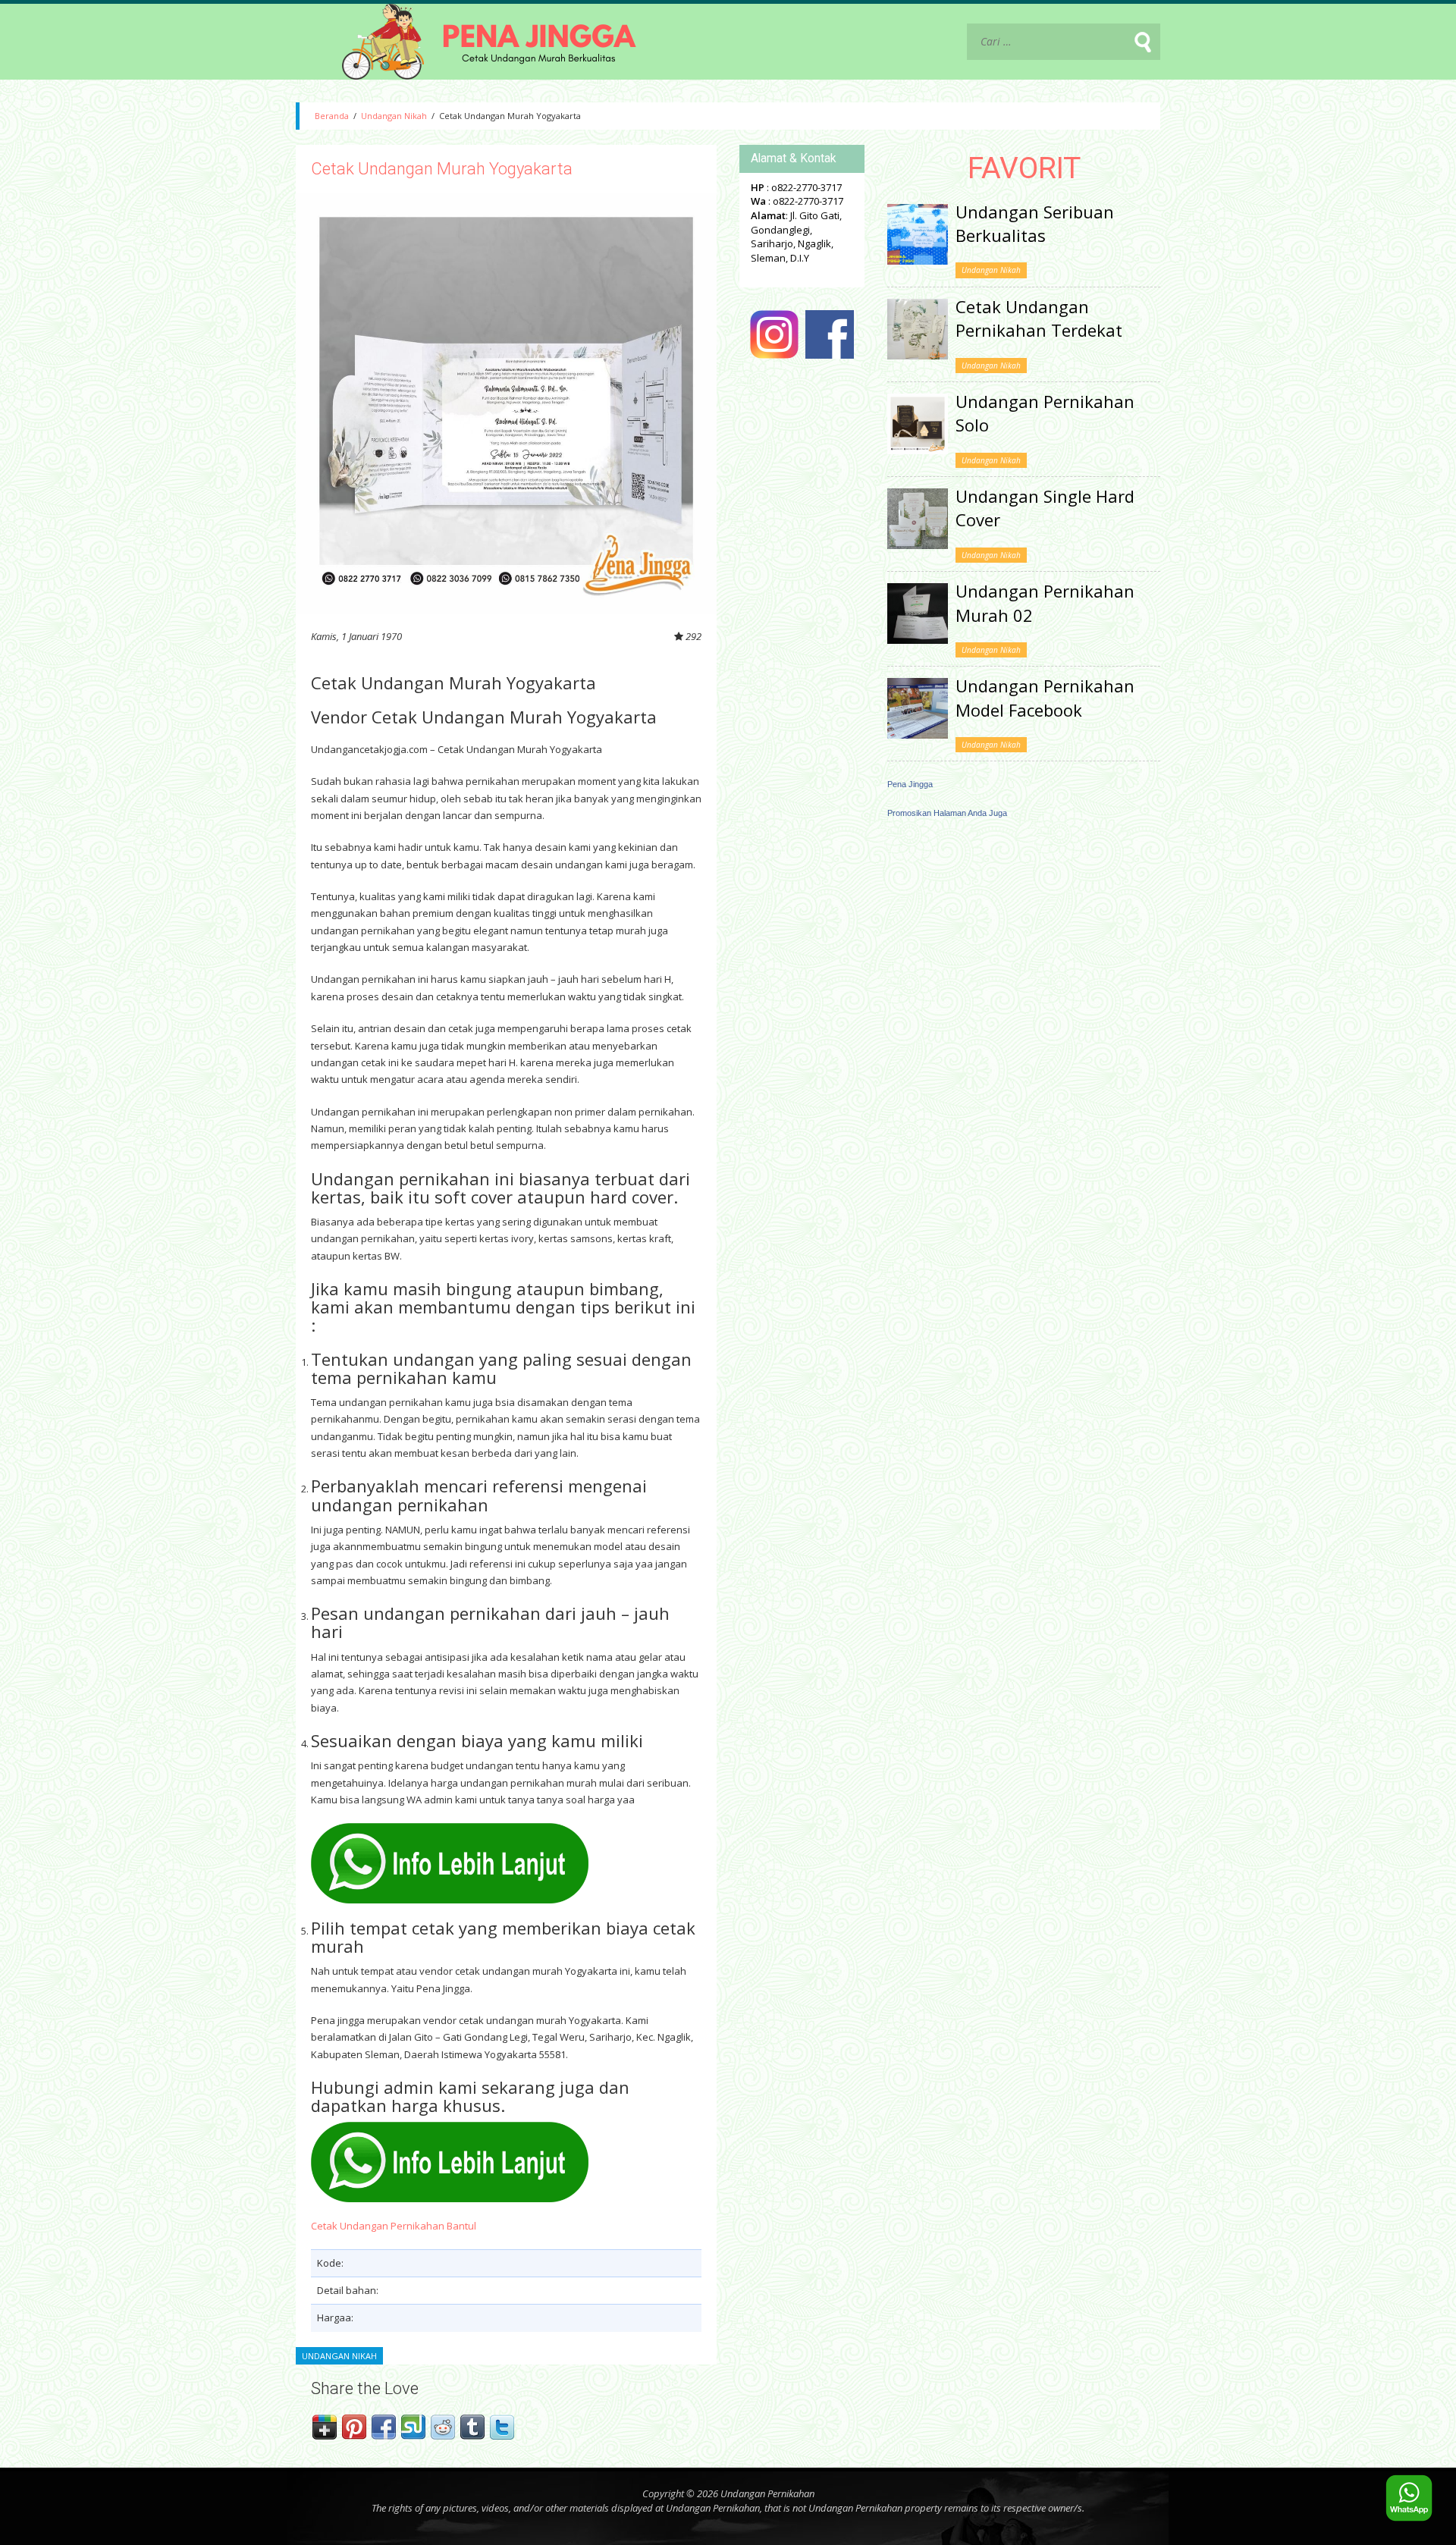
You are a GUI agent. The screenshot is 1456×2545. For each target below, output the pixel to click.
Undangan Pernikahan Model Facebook (1045, 697)
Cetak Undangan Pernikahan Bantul (394, 2226)
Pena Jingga (910, 784)
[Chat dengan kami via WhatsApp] (1409, 2498)
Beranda (332, 116)
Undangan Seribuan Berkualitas (1035, 223)
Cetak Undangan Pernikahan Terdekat (1039, 318)
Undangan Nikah (394, 116)
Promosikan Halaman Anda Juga (947, 813)
